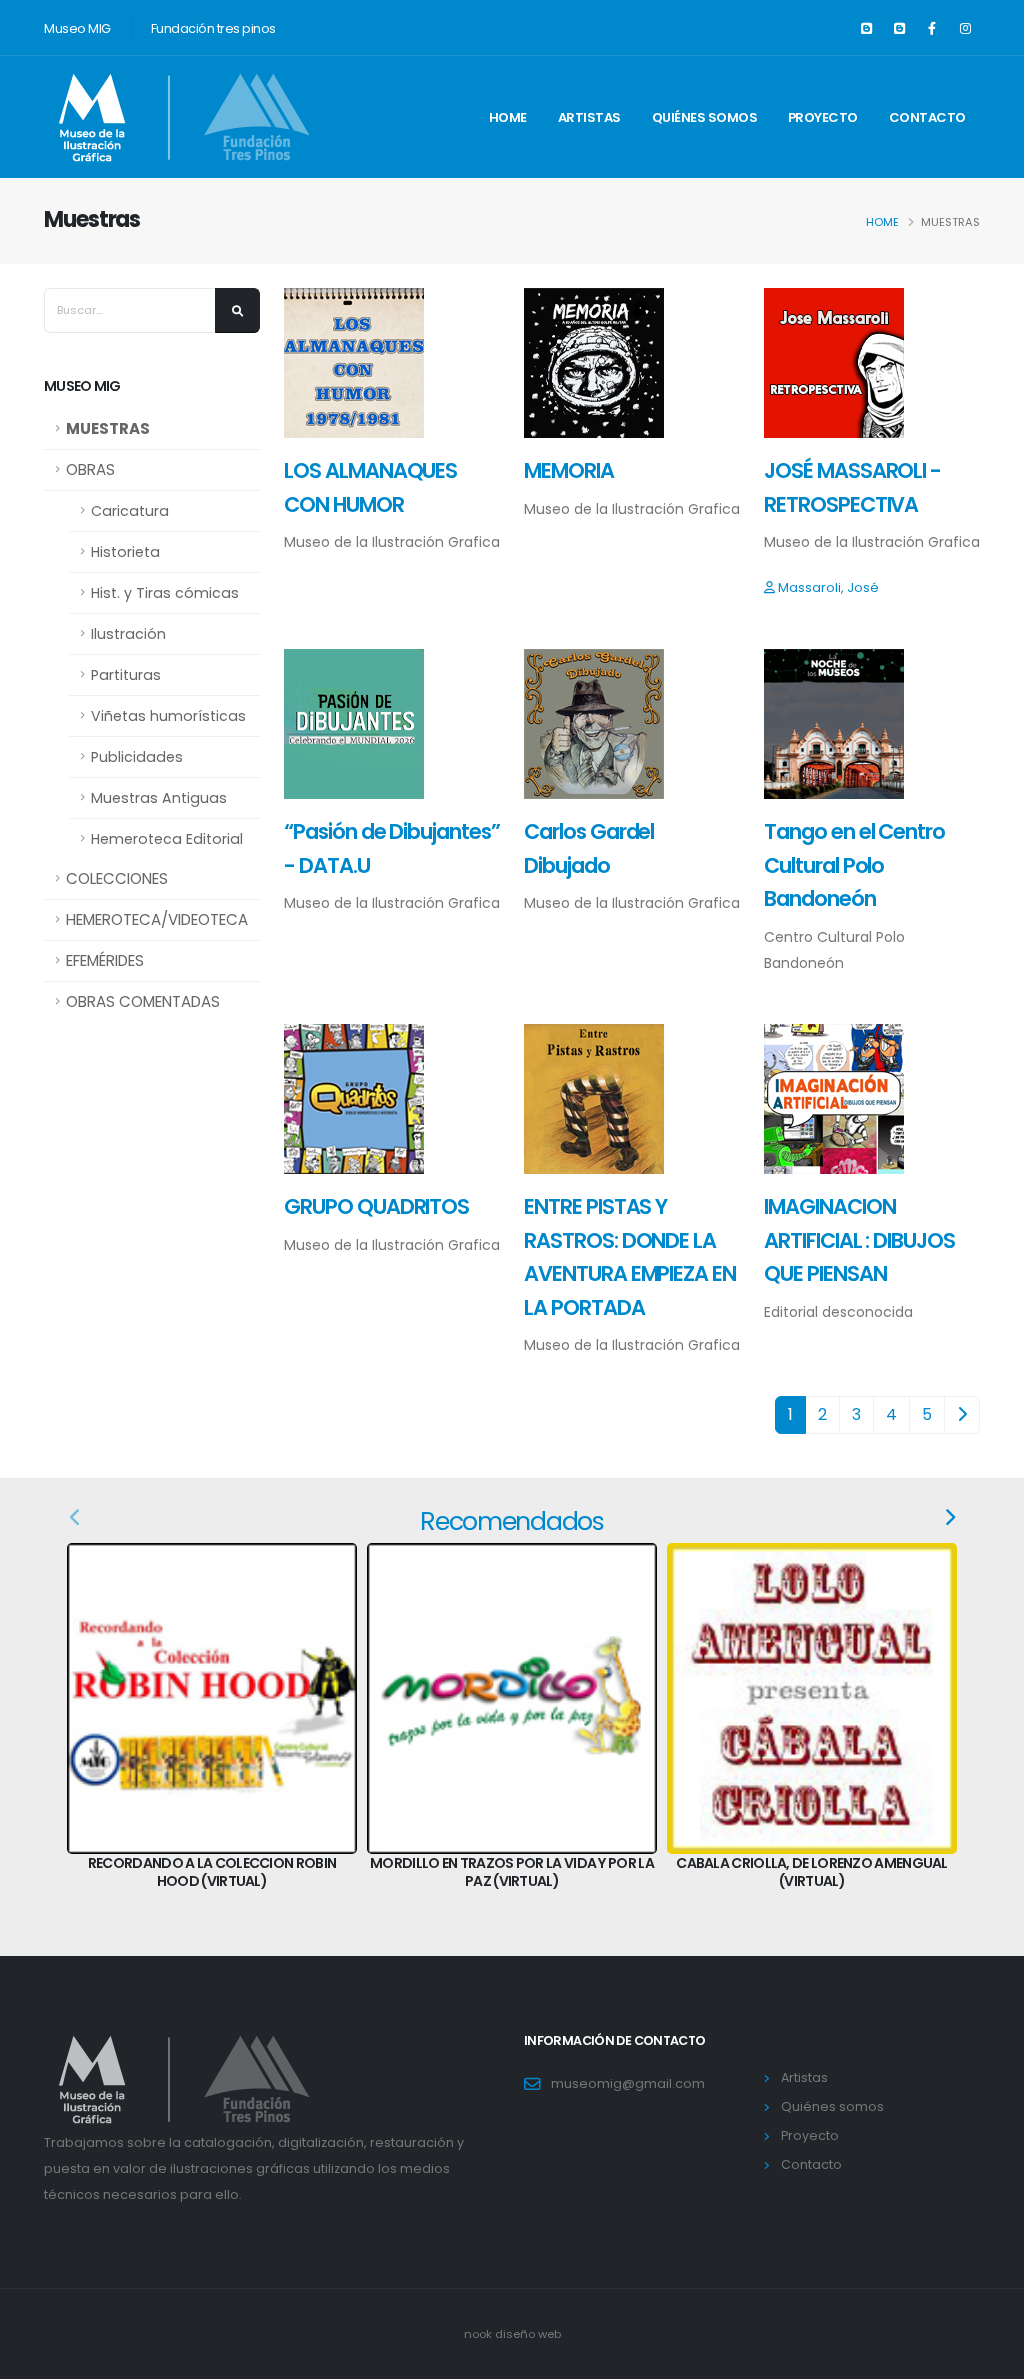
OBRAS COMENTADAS (143, 1001)
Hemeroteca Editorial (167, 839)
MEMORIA (569, 470)
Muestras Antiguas (159, 798)
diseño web (528, 2334)
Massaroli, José (828, 587)
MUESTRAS (108, 428)
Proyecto (823, 117)
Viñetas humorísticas (168, 716)
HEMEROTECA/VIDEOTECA (157, 919)
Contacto (927, 117)
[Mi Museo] (899, 29)
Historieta (125, 552)
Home (508, 117)
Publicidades (137, 757)
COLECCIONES (117, 878)
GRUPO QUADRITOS (376, 1206)
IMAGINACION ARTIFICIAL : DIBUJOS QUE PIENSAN (859, 1240)
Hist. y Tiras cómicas (165, 593)
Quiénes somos (705, 117)
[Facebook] (932, 29)
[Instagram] (965, 29)
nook (479, 2334)
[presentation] (76, 1518)
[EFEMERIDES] (866, 29)
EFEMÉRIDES (105, 960)
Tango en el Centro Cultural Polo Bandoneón (854, 865)
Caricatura (130, 511)
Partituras (126, 675)
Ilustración (128, 634)
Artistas (589, 117)
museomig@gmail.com (628, 2083)
